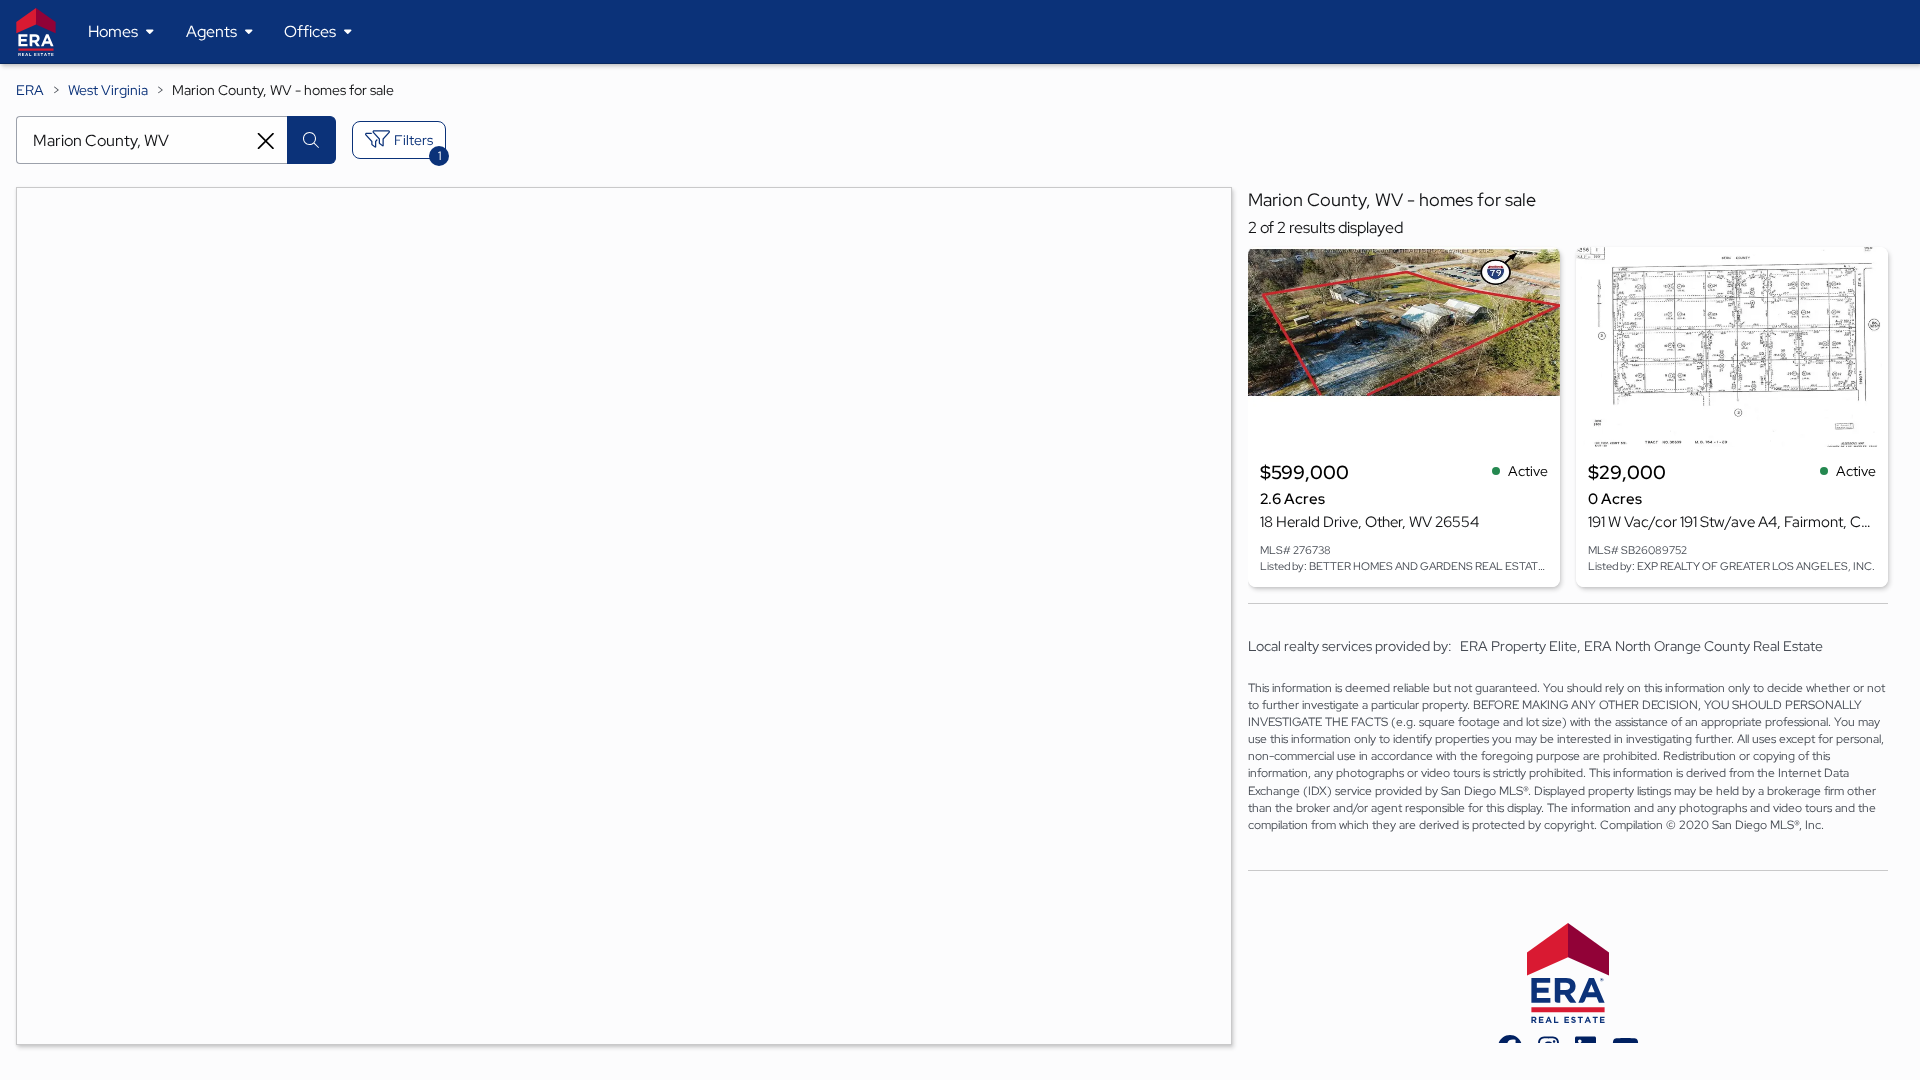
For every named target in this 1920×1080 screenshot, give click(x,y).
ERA (30, 90)
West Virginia (108, 90)
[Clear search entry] (266, 141)
